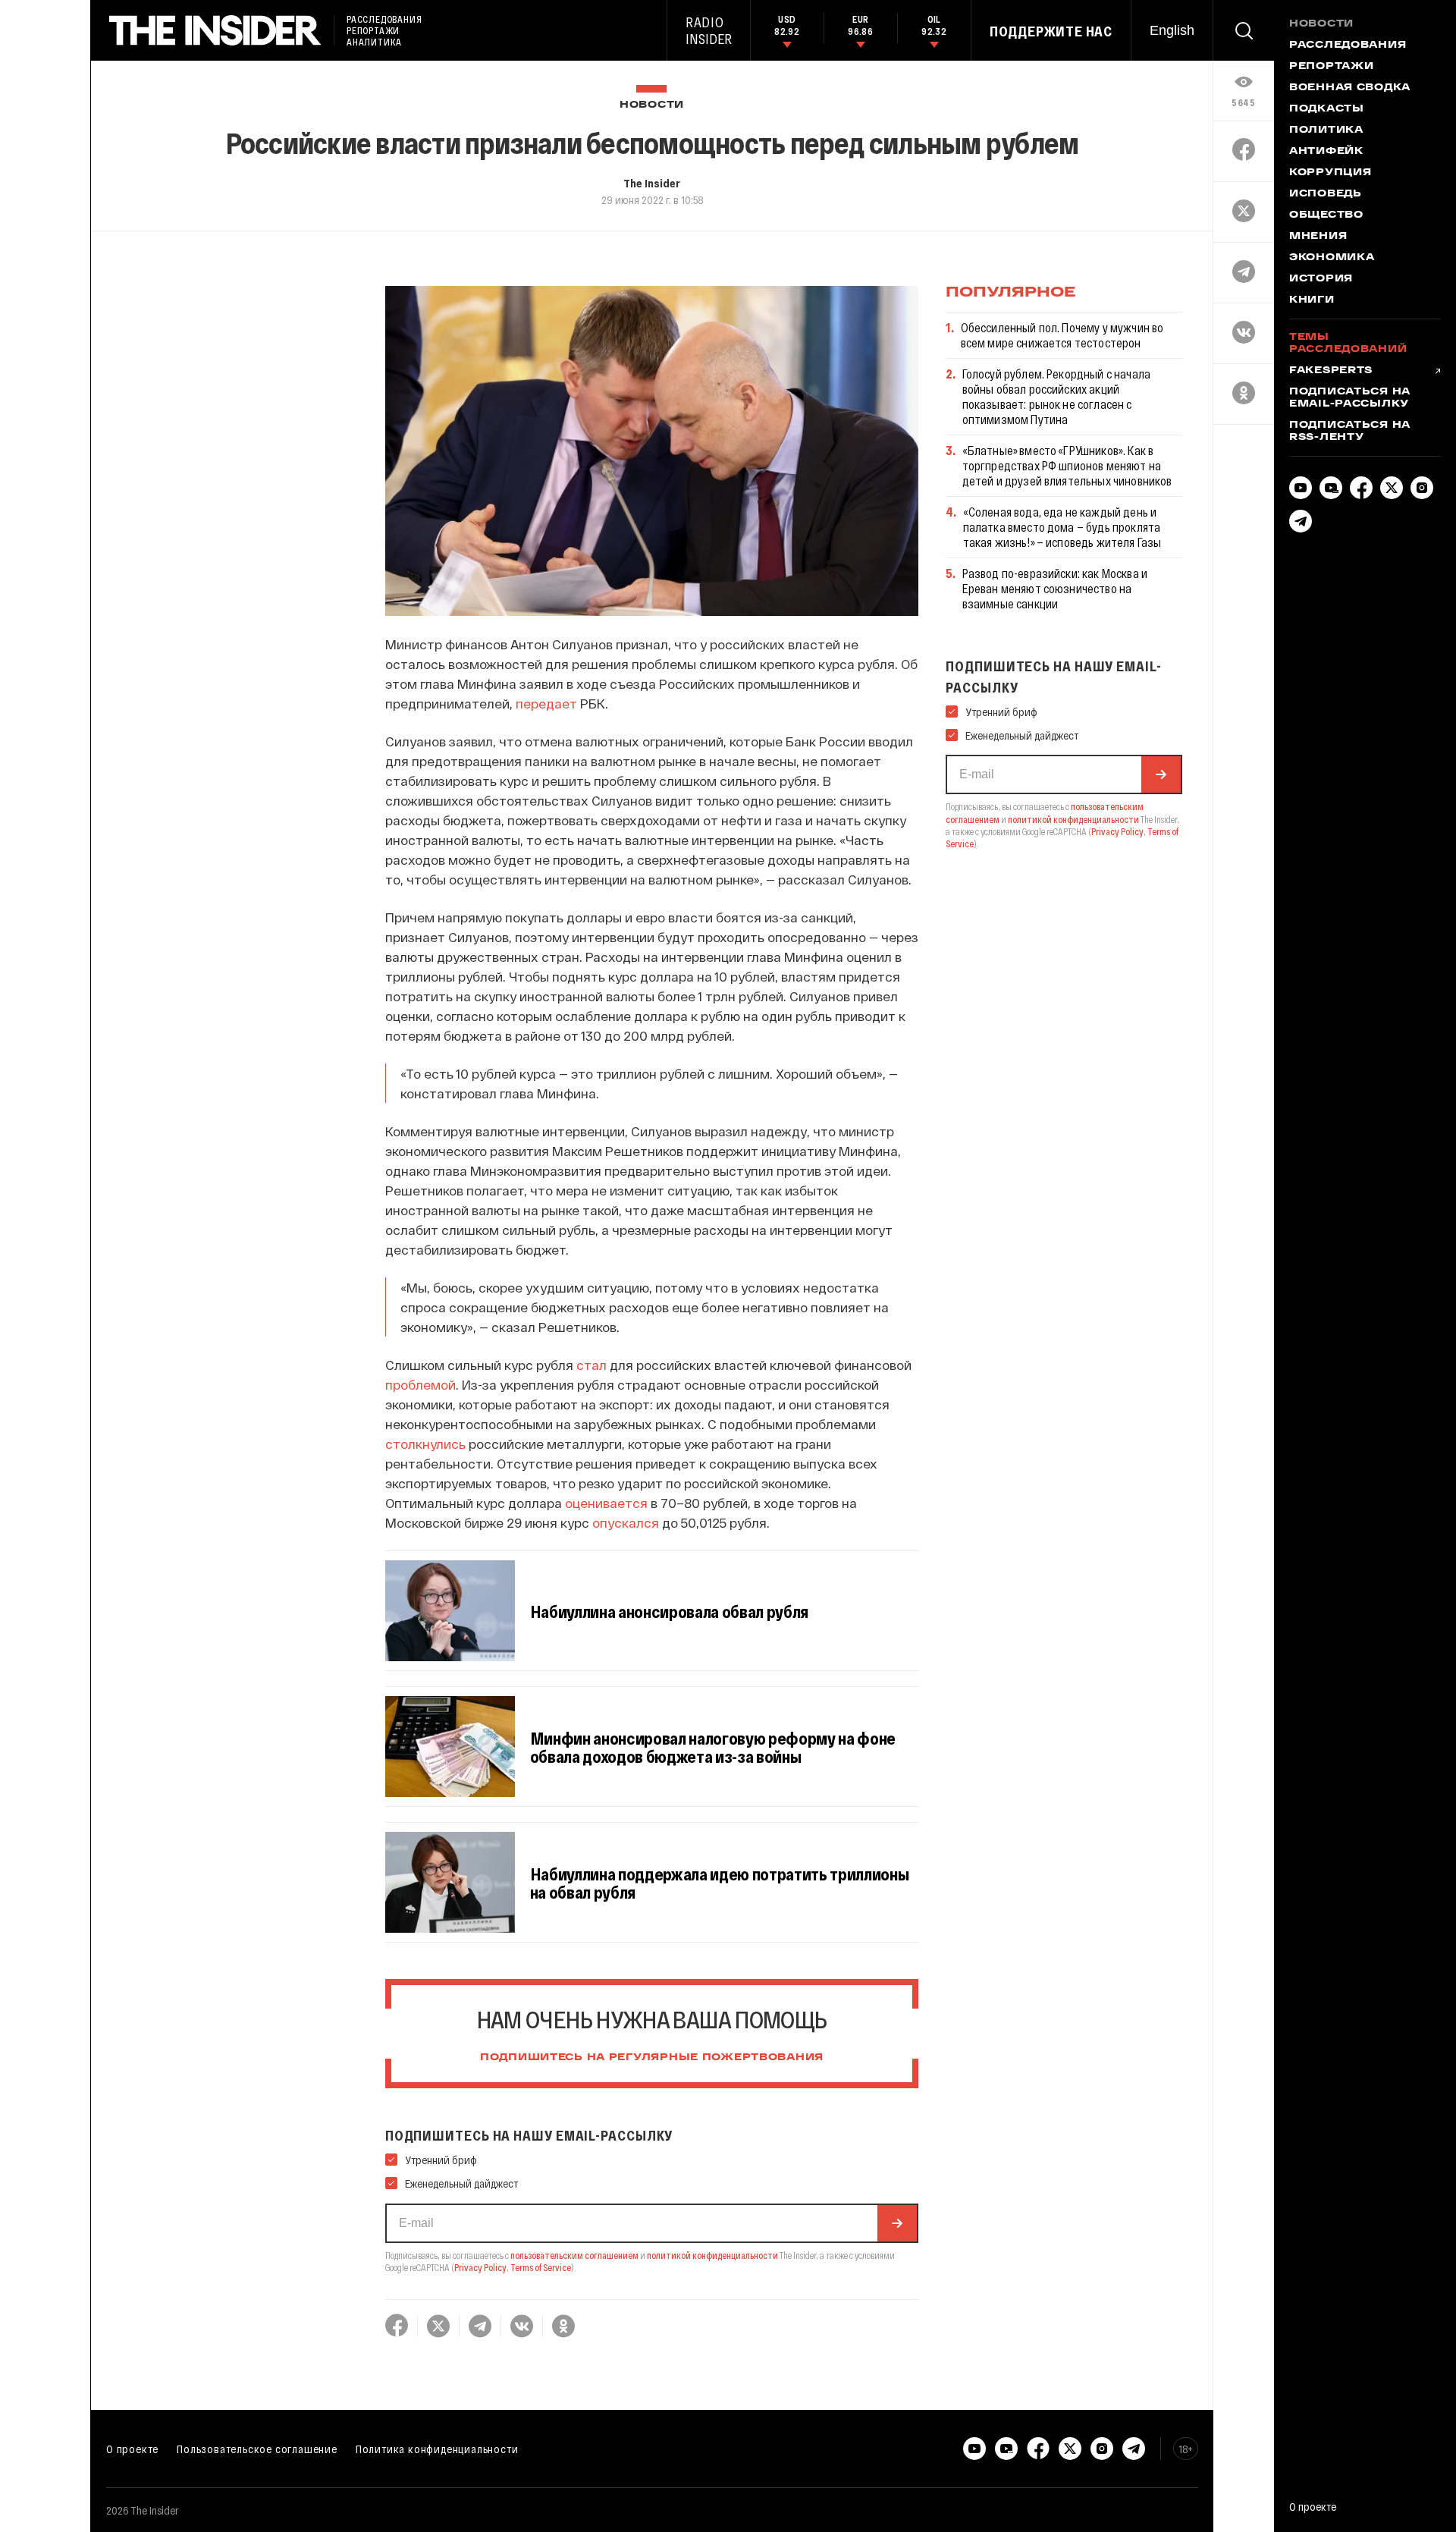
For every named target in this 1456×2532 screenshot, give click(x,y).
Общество (1326, 215)
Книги (1312, 300)
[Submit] (897, 2223)
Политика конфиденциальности (437, 2449)
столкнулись (425, 1443)
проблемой (420, 1384)
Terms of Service (541, 2267)
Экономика (1332, 258)
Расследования (1348, 46)
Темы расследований (1348, 344)
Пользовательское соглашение (257, 2449)
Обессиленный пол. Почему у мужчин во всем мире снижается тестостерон (1062, 335)
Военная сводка (1350, 88)
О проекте (132, 2449)
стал (591, 1365)
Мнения (1318, 237)
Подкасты (1327, 109)
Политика (1326, 130)
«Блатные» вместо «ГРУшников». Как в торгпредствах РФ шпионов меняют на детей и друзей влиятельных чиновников (1067, 465)
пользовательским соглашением (574, 2255)
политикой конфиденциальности (712, 2255)
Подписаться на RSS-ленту (1350, 432)
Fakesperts (1331, 371)
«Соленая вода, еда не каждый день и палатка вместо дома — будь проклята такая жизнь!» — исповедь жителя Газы (1062, 527)
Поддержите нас (1051, 31)
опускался (626, 1522)
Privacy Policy (480, 2267)
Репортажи (1331, 67)
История (1321, 279)
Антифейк (1326, 152)
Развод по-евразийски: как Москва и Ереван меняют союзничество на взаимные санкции (1055, 588)
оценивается (606, 1503)
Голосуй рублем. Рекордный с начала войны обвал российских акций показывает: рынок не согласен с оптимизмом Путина (1056, 396)
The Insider (652, 183)
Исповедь (1326, 194)
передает (546, 703)
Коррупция (1330, 173)
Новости (652, 105)
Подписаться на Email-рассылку (1350, 398)
